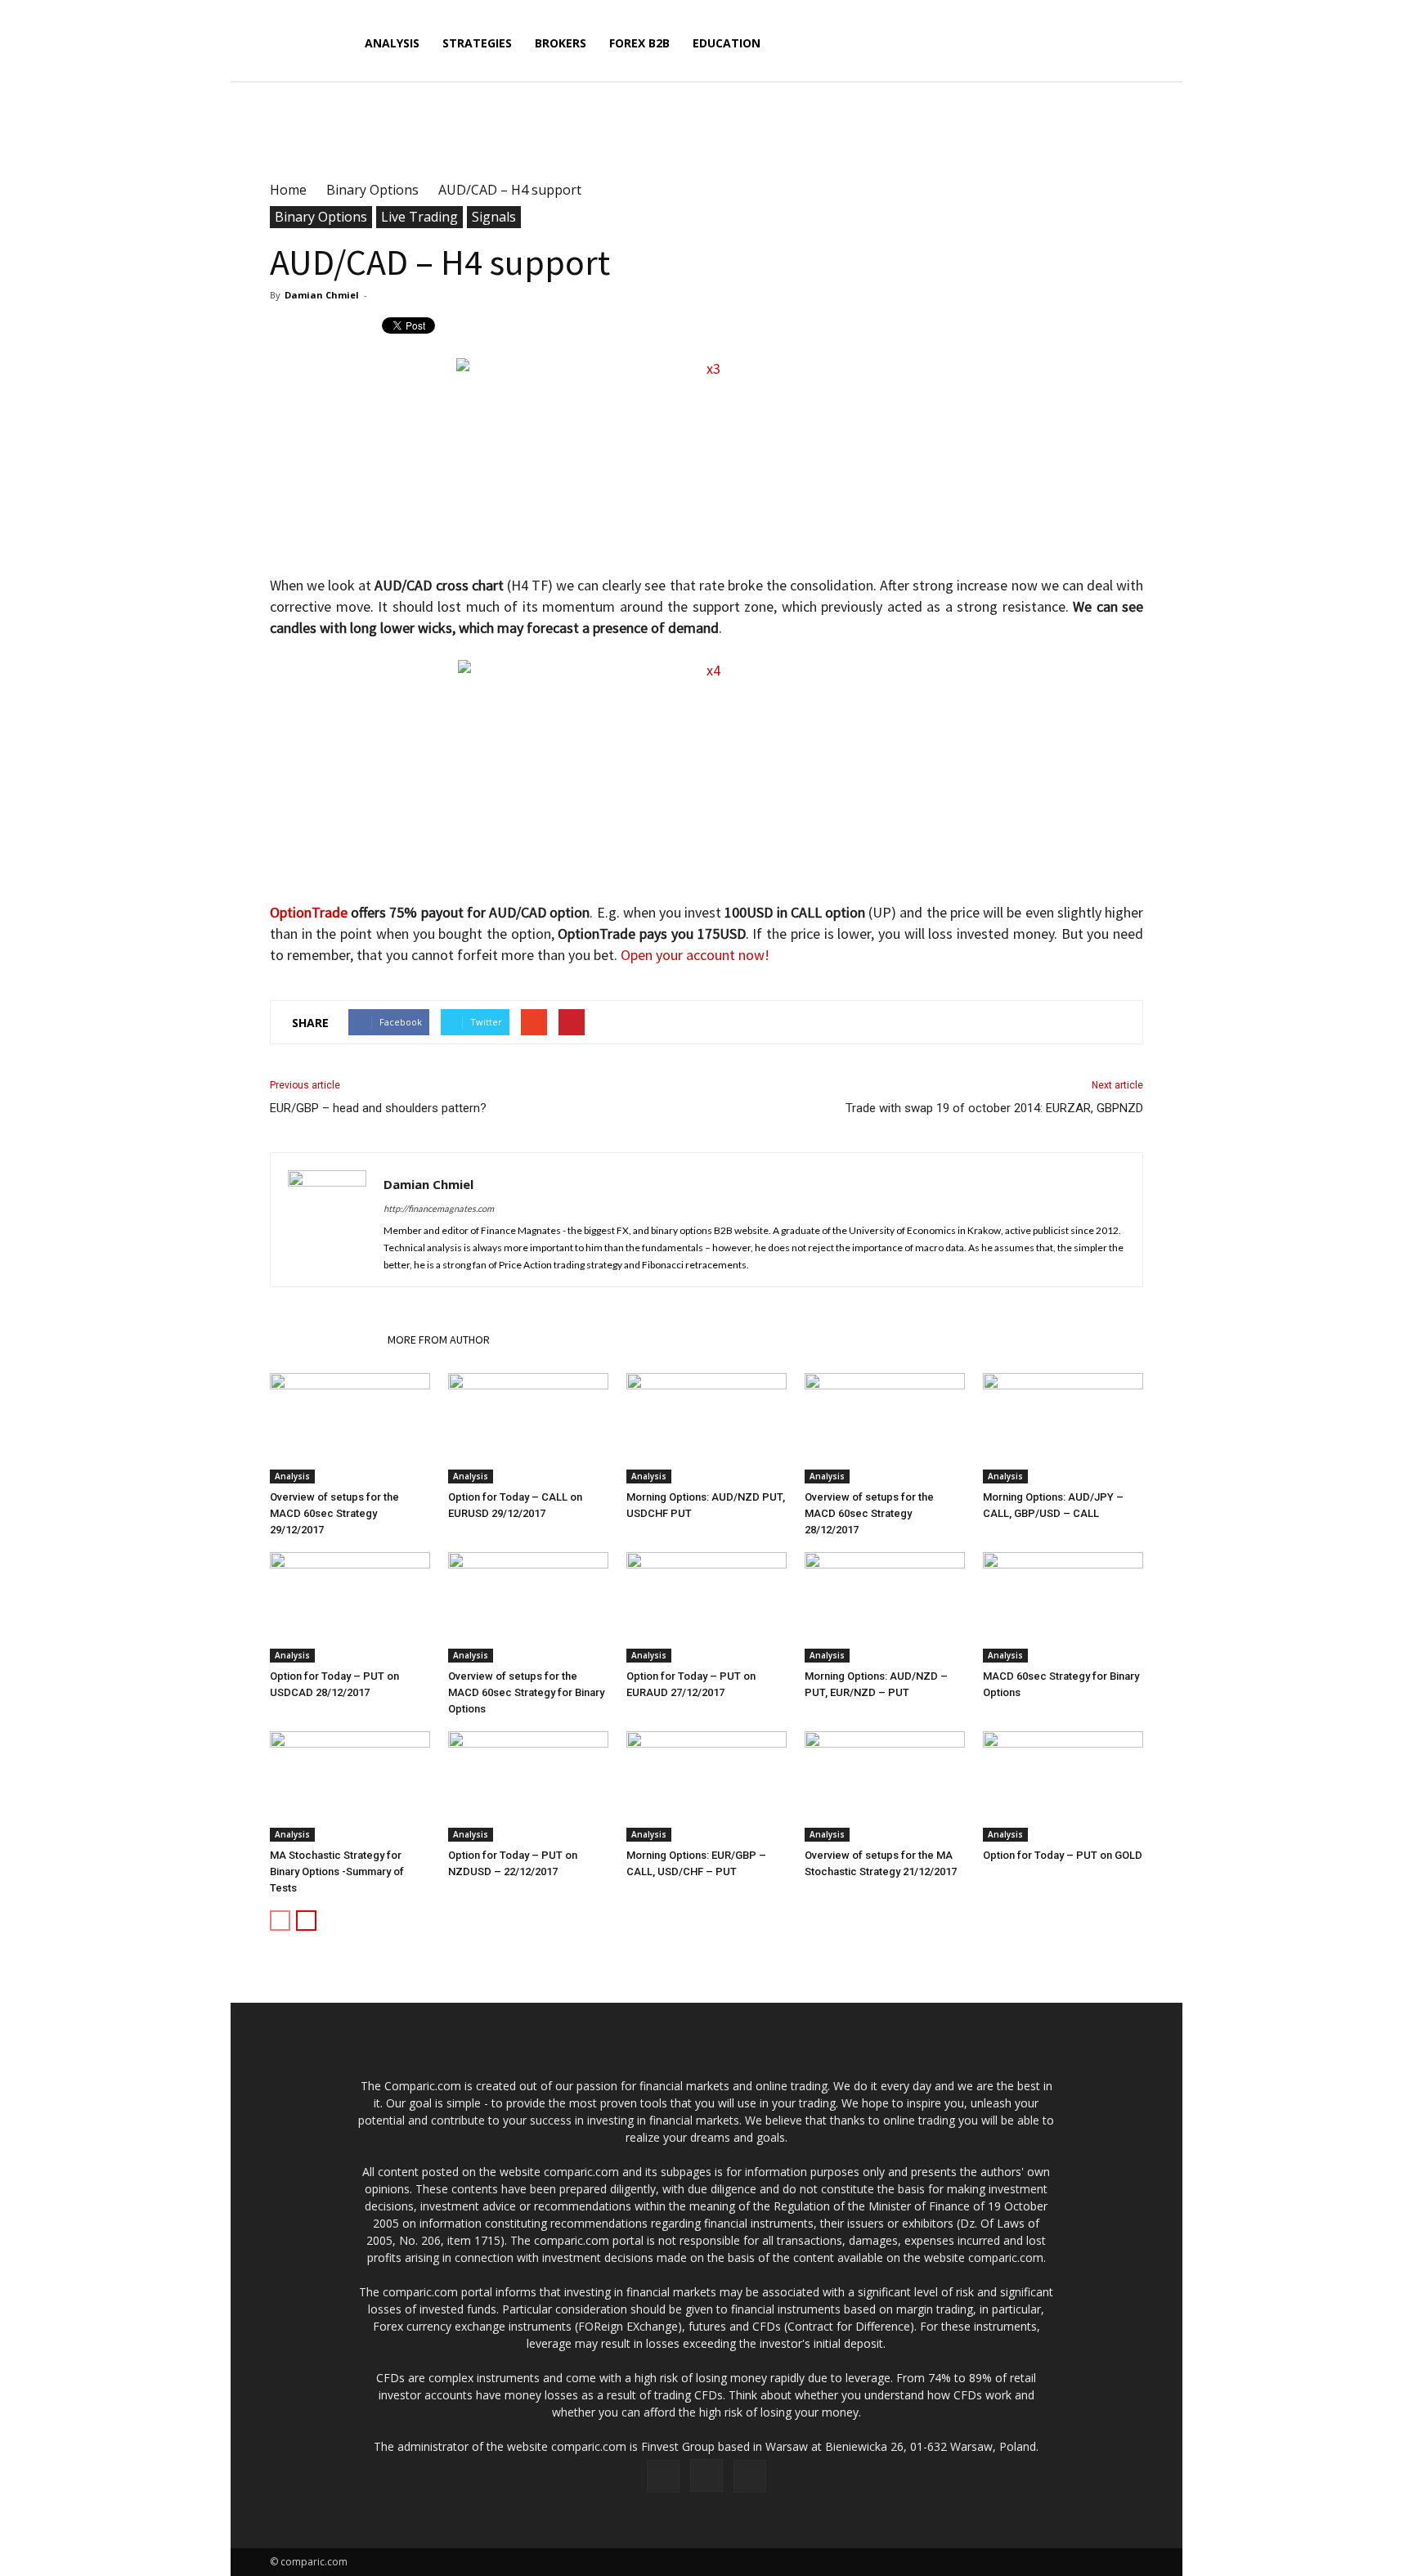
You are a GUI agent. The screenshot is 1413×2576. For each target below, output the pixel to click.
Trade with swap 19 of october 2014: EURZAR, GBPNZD (994, 1108)
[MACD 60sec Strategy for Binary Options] (1063, 1607)
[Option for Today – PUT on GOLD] (1063, 1786)
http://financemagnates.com (439, 1208)
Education (727, 43)
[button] (1124, 53)
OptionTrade (309, 912)
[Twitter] (750, 2476)
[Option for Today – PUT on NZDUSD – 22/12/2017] (528, 1786)
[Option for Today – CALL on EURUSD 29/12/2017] (528, 1428)
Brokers (561, 43)
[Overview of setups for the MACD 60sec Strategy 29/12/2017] (350, 1428)
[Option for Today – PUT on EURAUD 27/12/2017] (706, 1607)
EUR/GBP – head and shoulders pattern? (378, 1108)
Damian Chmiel (322, 295)
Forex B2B (639, 43)
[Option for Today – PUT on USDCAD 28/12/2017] (350, 1607)
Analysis (392, 43)
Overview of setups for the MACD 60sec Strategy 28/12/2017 (869, 1513)
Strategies (477, 43)
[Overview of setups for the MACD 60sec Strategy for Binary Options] (528, 1607)
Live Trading (419, 217)
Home (288, 190)
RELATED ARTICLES (324, 1340)
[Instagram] (706, 2475)
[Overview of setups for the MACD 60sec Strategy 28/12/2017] (885, 1428)
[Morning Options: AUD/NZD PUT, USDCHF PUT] (706, 1428)
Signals (494, 217)
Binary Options (321, 217)
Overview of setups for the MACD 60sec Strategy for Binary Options (526, 1692)
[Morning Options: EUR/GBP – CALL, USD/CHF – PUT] (706, 1786)
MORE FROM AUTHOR (439, 1340)
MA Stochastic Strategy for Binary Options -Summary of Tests (337, 1871)
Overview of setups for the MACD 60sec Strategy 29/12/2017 (334, 1513)
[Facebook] (663, 2476)
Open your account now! (695, 955)
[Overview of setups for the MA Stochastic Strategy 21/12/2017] (885, 1786)
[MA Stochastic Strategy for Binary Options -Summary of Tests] (350, 1786)
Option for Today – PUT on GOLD (1063, 1855)
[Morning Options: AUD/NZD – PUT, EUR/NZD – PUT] (885, 1607)
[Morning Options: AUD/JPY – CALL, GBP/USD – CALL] (1063, 1428)
